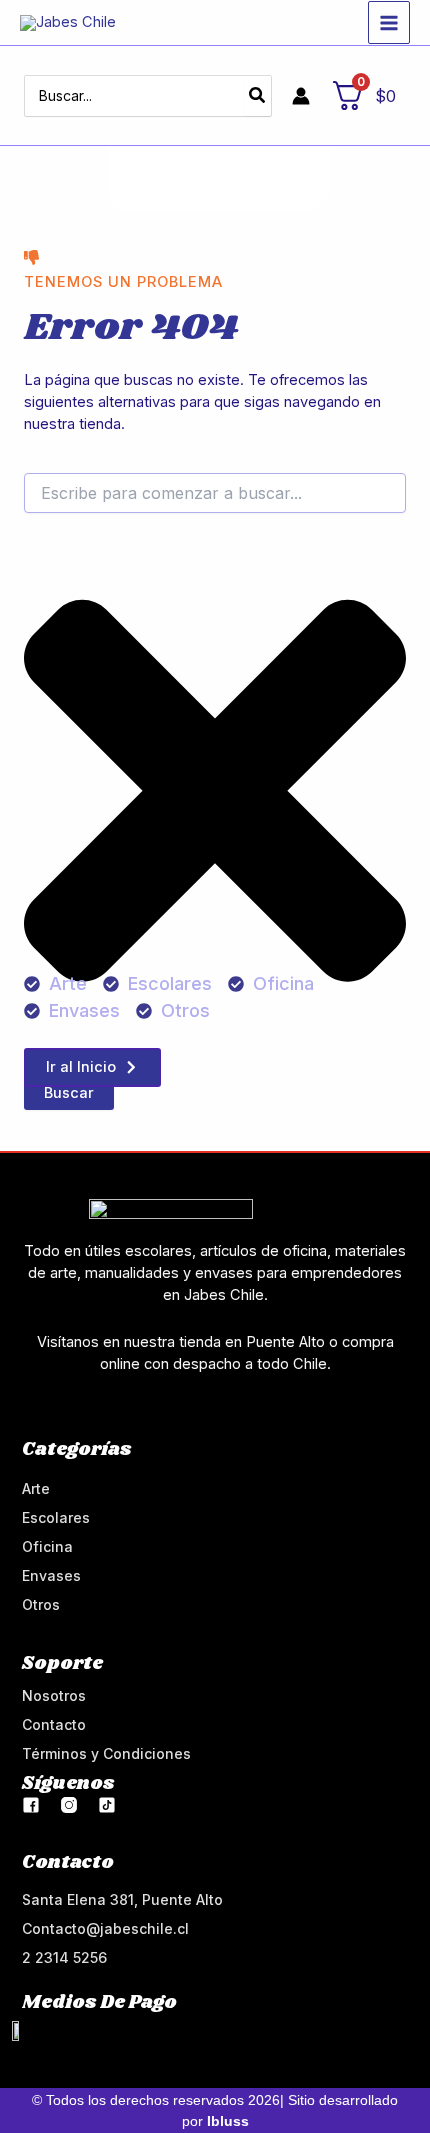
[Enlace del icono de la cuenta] (301, 96)
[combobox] (215, 493)
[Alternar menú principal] (389, 22)
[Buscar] (258, 96)
